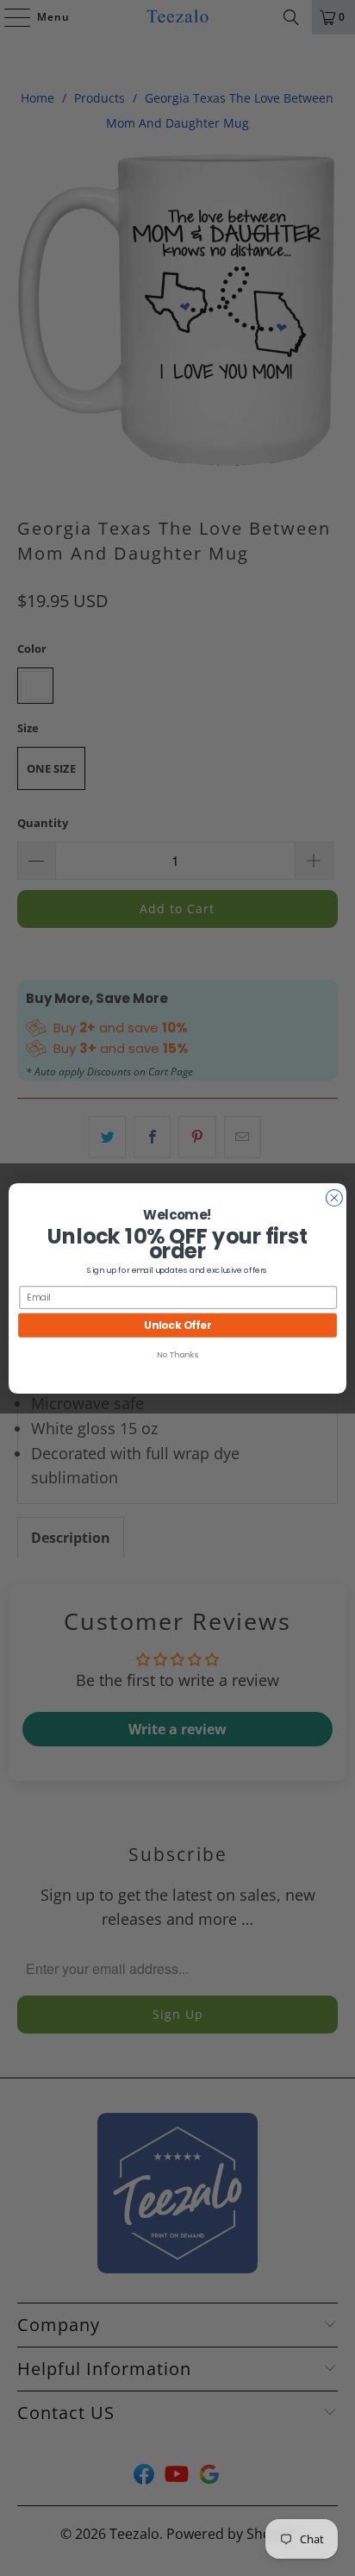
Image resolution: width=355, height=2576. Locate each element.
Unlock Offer (177, 1324)
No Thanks (177, 1354)
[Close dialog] (334, 1197)
